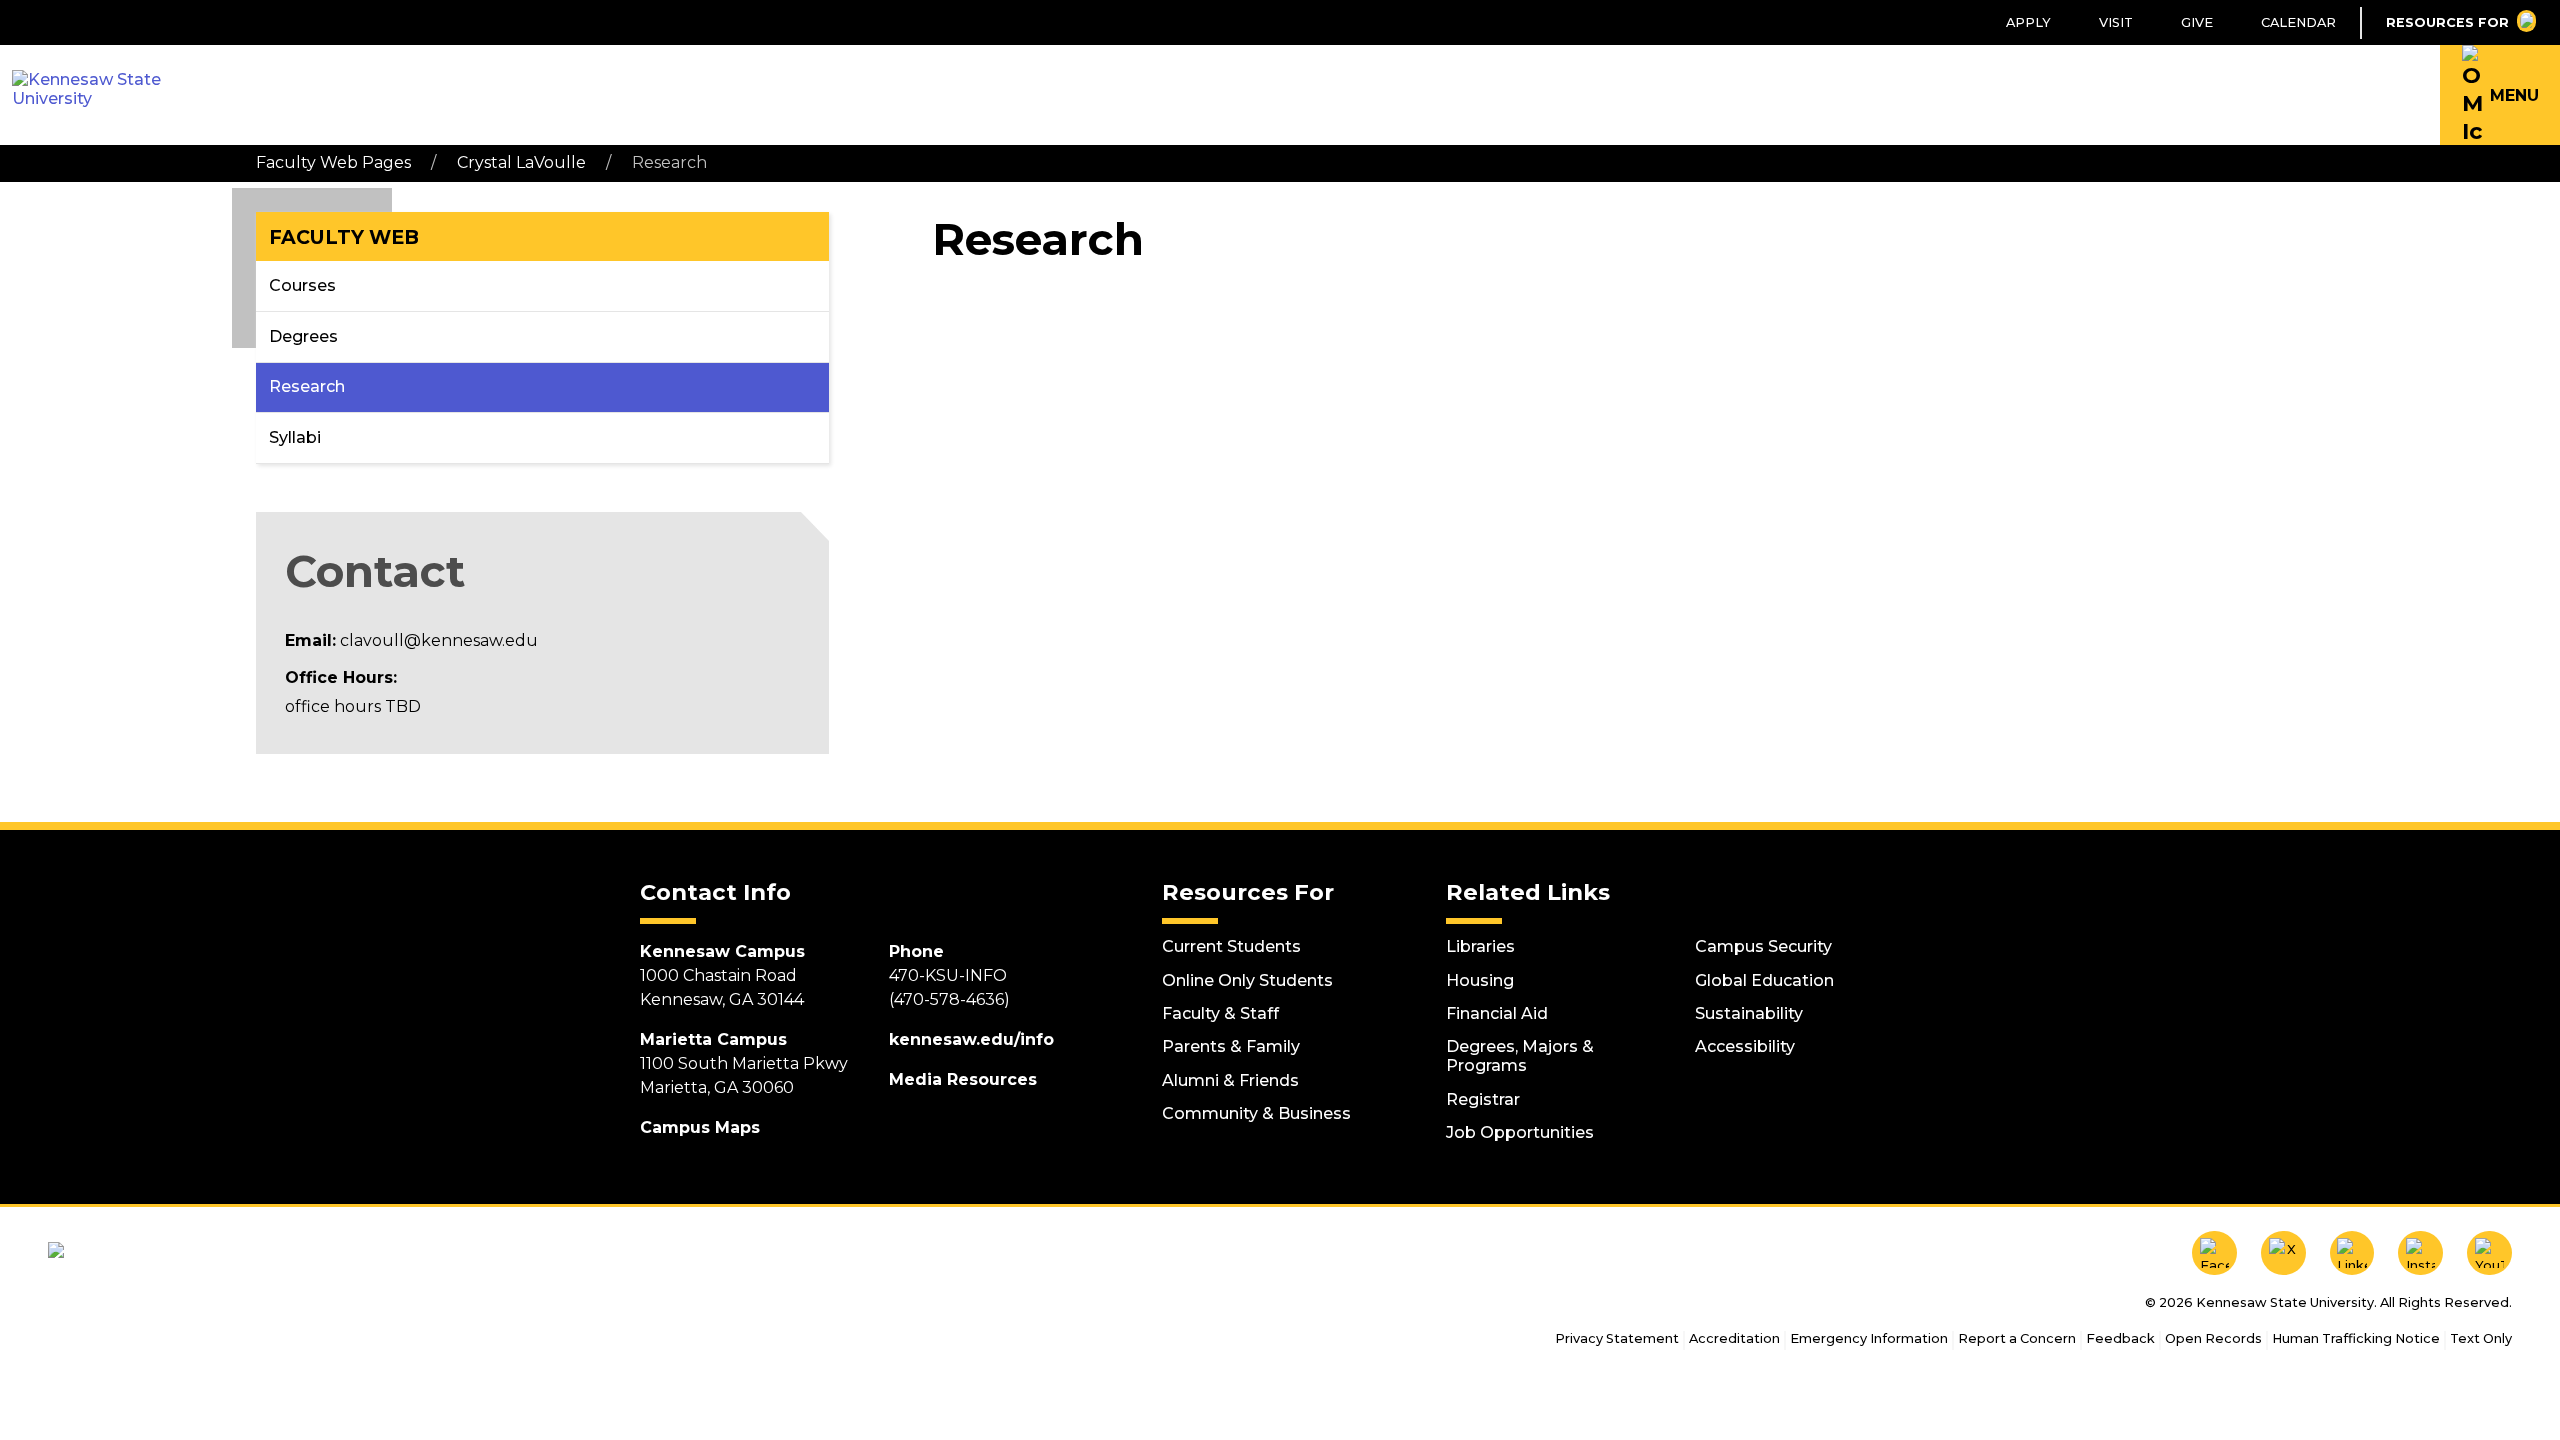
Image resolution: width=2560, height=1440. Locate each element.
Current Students (1231, 946)
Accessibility (1745, 1046)
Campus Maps (700, 1127)
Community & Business (1256, 1113)
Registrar (1483, 1099)
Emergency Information (1869, 1338)
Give (2197, 22)
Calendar (2298, 22)
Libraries (1480, 946)
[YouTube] (2489, 1253)
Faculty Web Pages (333, 162)
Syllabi (295, 437)
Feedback (2120, 1338)
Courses (302, 285)
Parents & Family (1231, 1046)
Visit (2116, 22)
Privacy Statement (1617, 1338)
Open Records (2213, 1338)
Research (307, 386)
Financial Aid (1497, 1013)
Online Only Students (1247, 980)
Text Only (2481, 1338)
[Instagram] (2420, 1253)
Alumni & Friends (1230, 1080)
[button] (2500, 95)
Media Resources (963, 1079)
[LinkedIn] (2352, 1253)
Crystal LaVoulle (521, 162)
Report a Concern (2017, 1338)
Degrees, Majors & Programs (1520, 1056)
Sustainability (1749, 1013)
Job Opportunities (1520, 1132)
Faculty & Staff (1220, 1013)
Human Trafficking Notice (2356, 1338)
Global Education (1764, 980)
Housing (1480, 980)
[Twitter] (2283, 1253)
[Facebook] (2214, 1253)
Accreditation (1734, 1338)
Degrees (303, 336)
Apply (2028, 22)
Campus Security (1763, 946)
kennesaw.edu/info (971, 1039)
